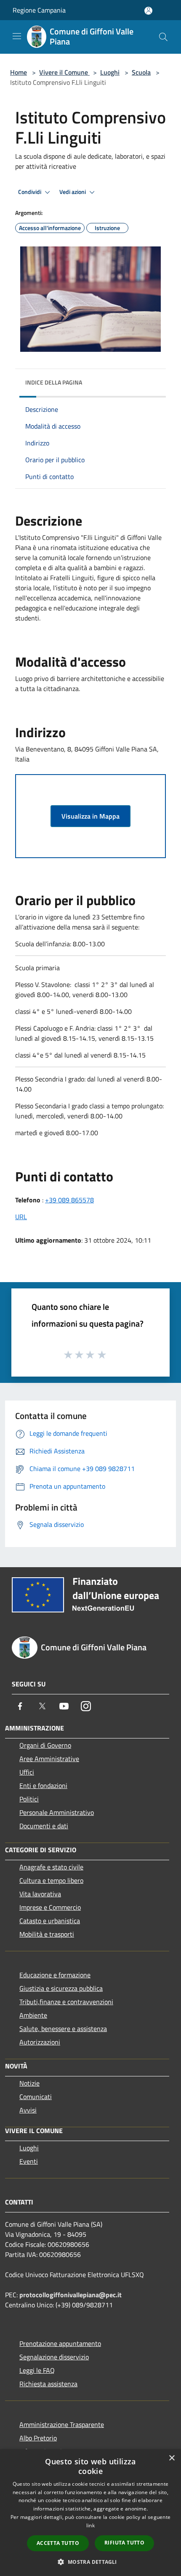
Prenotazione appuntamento (60, 2343)
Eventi (29, 2161)
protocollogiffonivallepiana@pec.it (71, 2295)
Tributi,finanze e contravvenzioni (66, 2002)
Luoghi (110, 72)
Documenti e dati (44, 1826)
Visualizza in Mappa (90, 816)
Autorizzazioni (40, 2042)
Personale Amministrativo (57, 1812)
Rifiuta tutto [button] (124, 2543)
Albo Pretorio (38, 2438)
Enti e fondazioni (43, 1785)
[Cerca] (163, 37)
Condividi (30, 192)
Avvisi (28, 2110)
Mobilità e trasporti (47, 1934)
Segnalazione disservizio (54, 2357)
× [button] (172, 2458)
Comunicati (36, 2097)
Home (19, 72)
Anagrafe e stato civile (51, 1867)
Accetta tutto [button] (58, 2543)
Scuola (141, 72)
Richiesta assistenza (48, 2384)
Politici (29, 1799)
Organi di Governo (45, 1745)
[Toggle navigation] (17, 36)
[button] (90, 2562)
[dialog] (90, 2513)
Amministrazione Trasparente (62, 2424)
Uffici (27, 1772)
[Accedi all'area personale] (148, 11)
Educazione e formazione (55, 1975)
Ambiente (33, 2015)
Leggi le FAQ (37, 2370)
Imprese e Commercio (50, 1907)
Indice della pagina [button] (54, 382)
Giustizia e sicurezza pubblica (61, 1988)
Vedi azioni (73, 192)
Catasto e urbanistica (50, 1921)
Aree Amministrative (49, 1759)
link (90, 2525)
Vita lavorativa (40, 1894)
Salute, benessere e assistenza (63, 2029)
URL (21, 1217)
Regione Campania (39, 10)
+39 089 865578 (69, 1200)
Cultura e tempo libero (51, 1880)
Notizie (29, 2083)
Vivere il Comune (64, 72)
